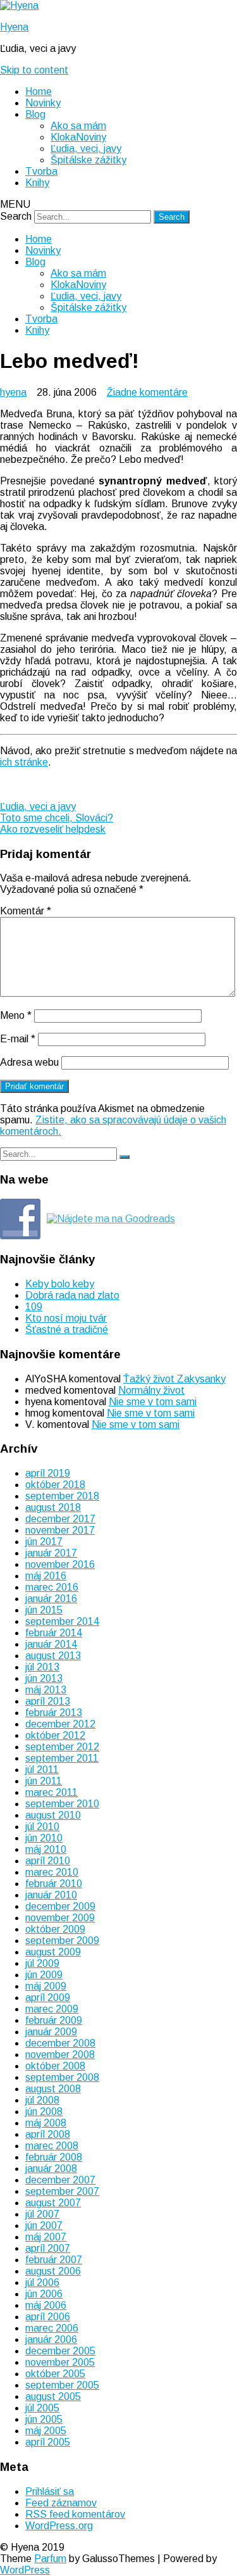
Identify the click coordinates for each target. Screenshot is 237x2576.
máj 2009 (46, 1986)
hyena (13, 392)
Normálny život (151, 1390)
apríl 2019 (48, 1473)
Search (16, 216)
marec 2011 (52, 1792)
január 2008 (51, 2169)
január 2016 (51, 1599)
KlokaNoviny (78, 137)
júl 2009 (42, 1963)
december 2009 (60, 1906)
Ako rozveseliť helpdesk (53, 829)
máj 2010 (46, 1849)
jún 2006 (44, 2294)
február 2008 (54, 2157)
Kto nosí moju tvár (66, 1318)
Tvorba (41, 171)
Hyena (14, 27)
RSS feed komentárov (75, 2514)
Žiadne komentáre (147, 392)
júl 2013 (42, 1667)
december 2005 (60, 2351)
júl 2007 (42, 2214)
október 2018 (55, 1485)
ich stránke (24, 762)
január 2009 (51, 2032)
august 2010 (53, 1815)
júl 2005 (42, 2408)
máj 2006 (46, 2305)
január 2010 (51, 1895)
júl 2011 (42, 1770)
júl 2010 (42, 1827)
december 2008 (60, 2043)
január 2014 (51, 1644)
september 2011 (62, 1758)
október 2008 (55, 2066)
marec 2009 (52, 2009)
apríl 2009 (48, 1998)
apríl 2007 (48, 2248)
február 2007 (54, 2260)
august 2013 (53, 1656)
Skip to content (34, 70)
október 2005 (55, 2374)
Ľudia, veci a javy (38, 806)
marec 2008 (52, 2146)
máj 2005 (46, 2431)
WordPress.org (59, 2526)
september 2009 (62, 1941)
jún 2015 (44, 1610)
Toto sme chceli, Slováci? (57, 818)
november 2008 (60, 2055)
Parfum (50, 2559)
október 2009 (55, 1929)
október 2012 (55, 1735)
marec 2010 (52, 1872)
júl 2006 (42, 2282)
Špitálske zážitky (88, 160)
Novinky (43, 103)
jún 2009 (44, 1975)
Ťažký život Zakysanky (174, 1379)
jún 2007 (44, 2226)
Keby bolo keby (60, 1284)
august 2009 (53, 1952)
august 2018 (53, 1507)
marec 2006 (52, 2328)
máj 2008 (46, 2123)
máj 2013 (46, 1690)
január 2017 (51, 1553)
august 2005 (53, 2396)
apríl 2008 (48, 2134)
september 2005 (62, 2385)
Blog (35, 114)
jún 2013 (44, 1678)
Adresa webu (29, 1062)
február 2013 (54, 1713)
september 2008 (62, 2077)
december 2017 (60, 1519)
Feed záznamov (61, 2503)
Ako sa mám (78, 126)
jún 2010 (44, 1838)
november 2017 (60, 1530)
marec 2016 (52, 1587)
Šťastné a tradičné (67, 1329)
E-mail (18, 1039)
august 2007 (53, 2203)
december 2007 (60, 2180)
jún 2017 (44, 1542)
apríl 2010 (48, 1861)
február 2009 (54, 2020)
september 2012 (62, 1747)
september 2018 (62, 1496)
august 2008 (53, 2089)
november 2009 (60, 1918)
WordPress (25, 2570)
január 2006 (51, 2339)
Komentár (26, 911)
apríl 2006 (48, 2317)
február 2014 (54, 1633)
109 (34, 1307)
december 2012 (60, 1724)
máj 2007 (46, 2237)
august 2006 (53, 2271)
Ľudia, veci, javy (86, 148)
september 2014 (62, 1621)
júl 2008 (42, 2100)
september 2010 (62, 1804)
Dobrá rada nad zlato (72, 1295)
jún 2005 (44, 2419)
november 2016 (60, 1564)
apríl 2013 (48, 1701)
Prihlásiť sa (50, 2491)
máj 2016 (46, 1576)
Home (39, 92)
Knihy (37, 183)
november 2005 (60, 2362)
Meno (16, 1015)
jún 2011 (44, 1781)
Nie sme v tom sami (153, 1402)
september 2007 (62, 2191)
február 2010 (54, 1884)
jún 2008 (44, 2112)
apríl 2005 (48, 2442)
